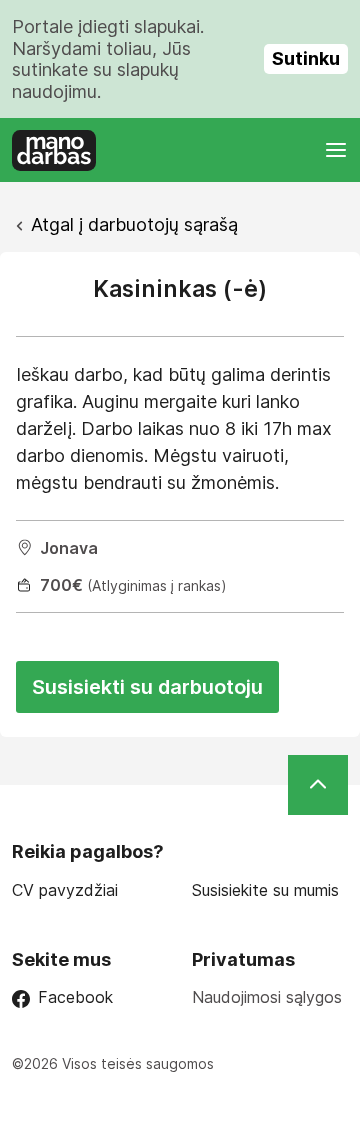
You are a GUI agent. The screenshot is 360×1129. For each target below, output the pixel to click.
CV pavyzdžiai (65, 890)
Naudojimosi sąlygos (267, 997)
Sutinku (306, 58)
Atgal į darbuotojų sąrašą (134, 224)
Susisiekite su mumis (265, 890)
